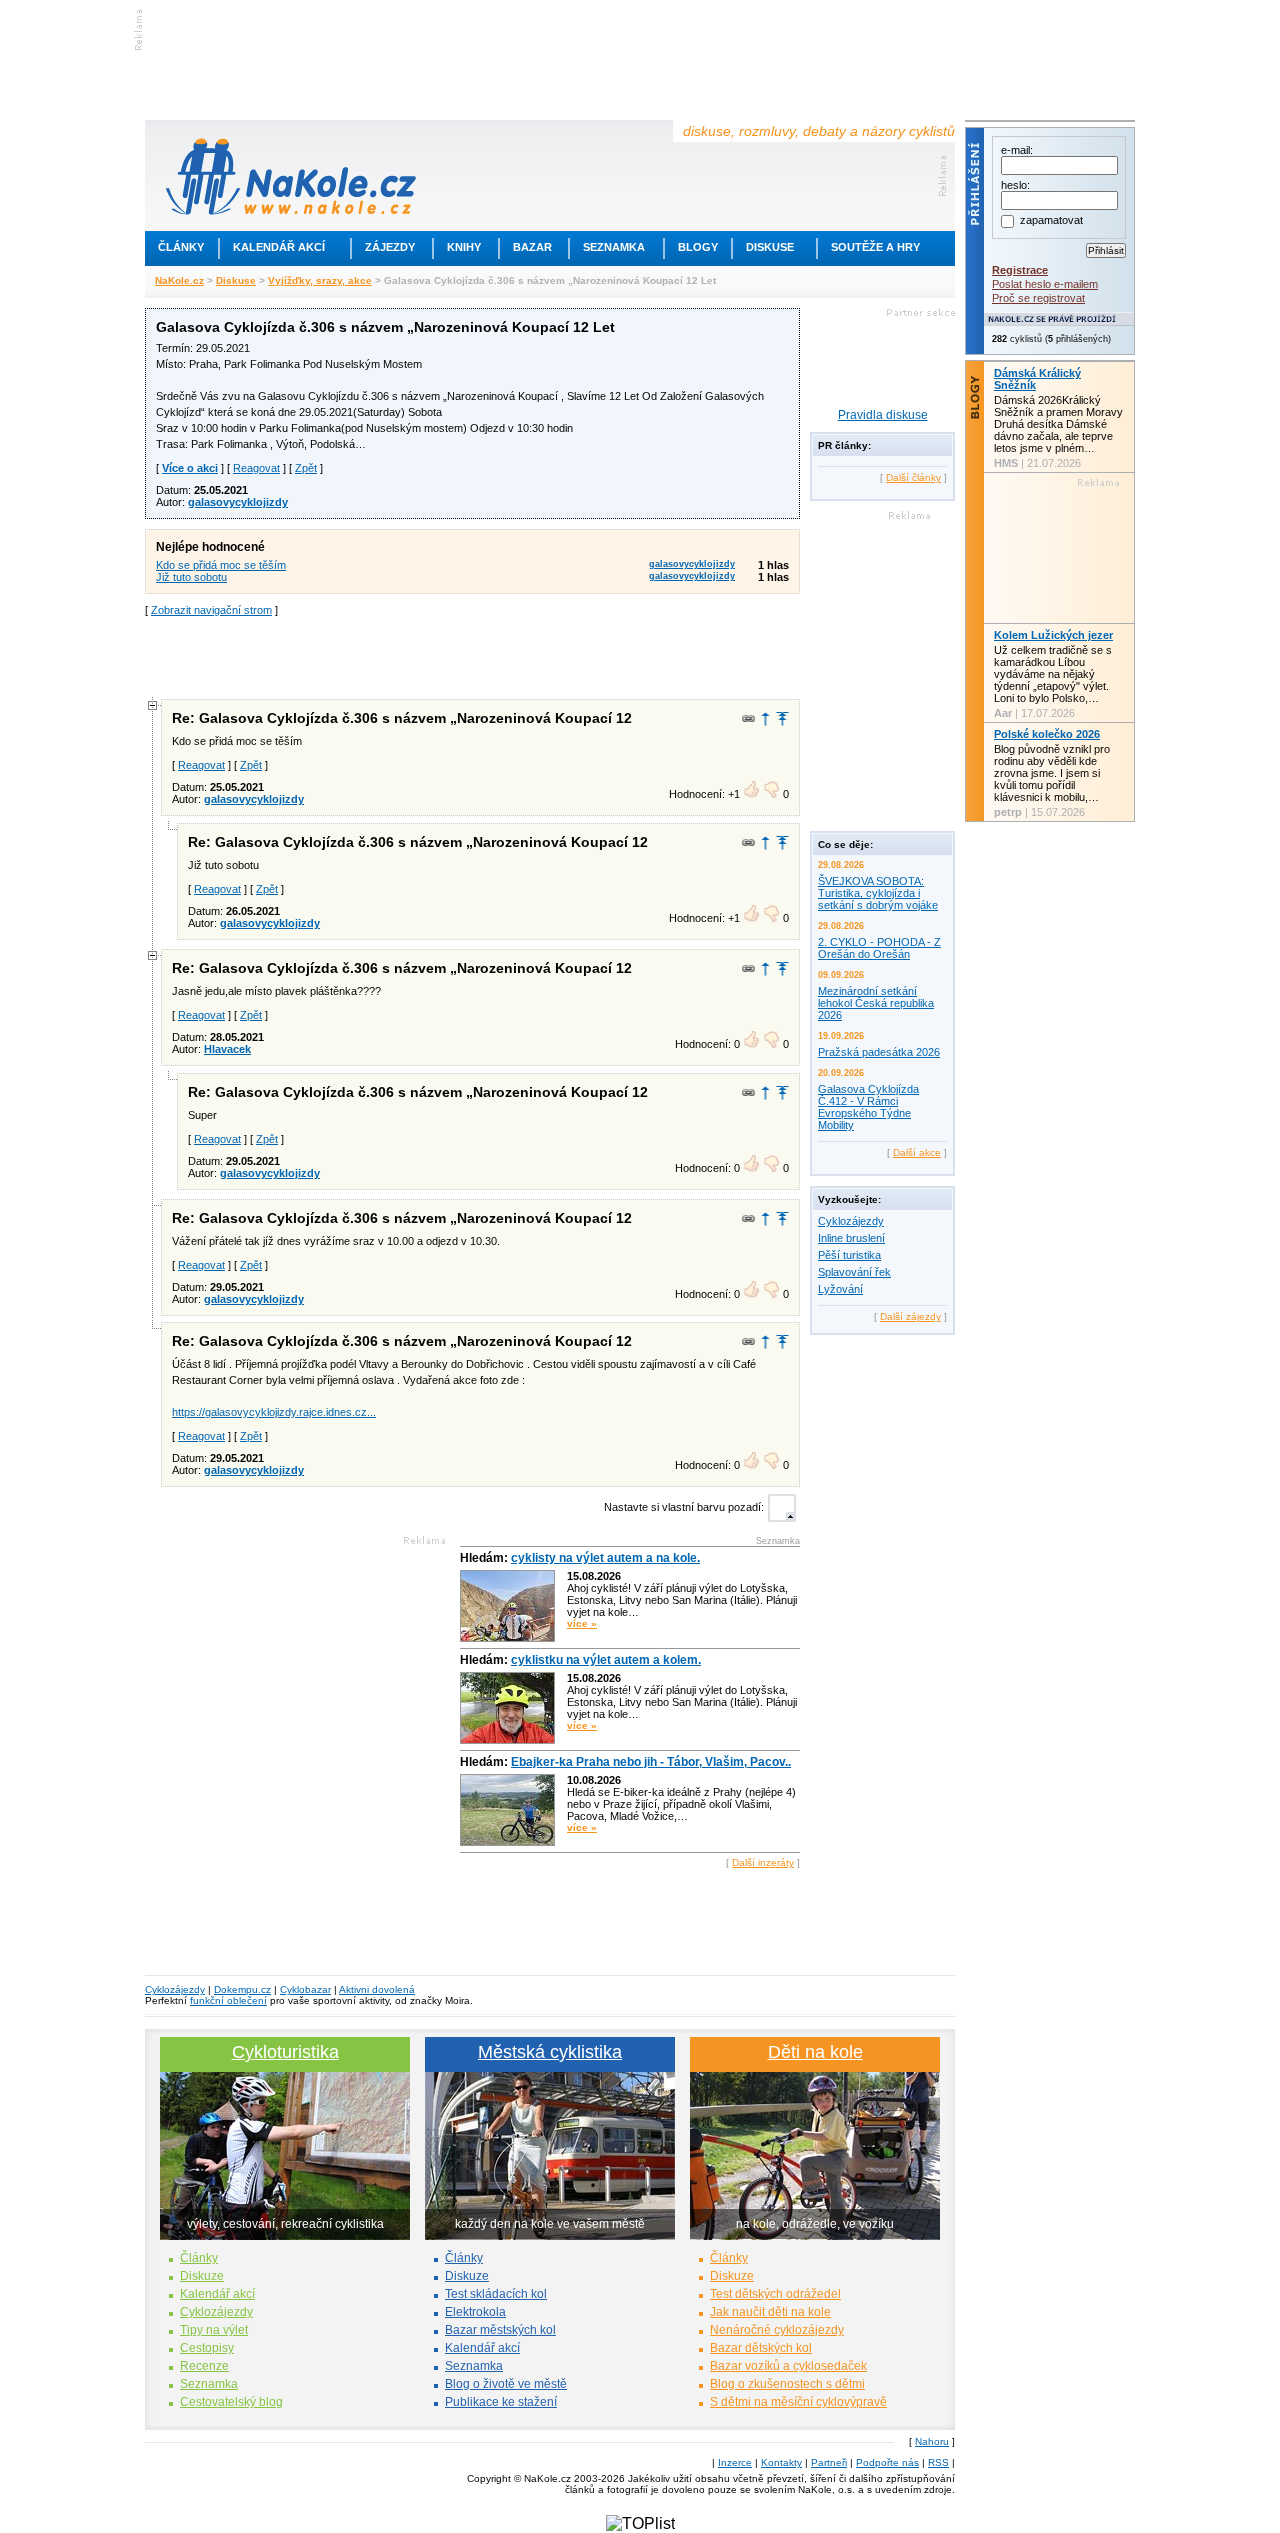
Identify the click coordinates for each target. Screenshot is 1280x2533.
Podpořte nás (887, 2462)
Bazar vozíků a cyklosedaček (788, 2366)
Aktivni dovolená (377, 1989)
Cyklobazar (305, 1989)
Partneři (829, 2462)
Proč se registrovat (1038, 298)
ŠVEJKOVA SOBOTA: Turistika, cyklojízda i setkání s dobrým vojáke (878, 893)
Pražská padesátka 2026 (879, 1052)
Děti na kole (815, 2052)
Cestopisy (207, 2348)
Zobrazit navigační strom (211, 610)
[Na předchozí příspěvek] (765, 718)
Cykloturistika (285, 2052)
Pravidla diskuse (883, 415)
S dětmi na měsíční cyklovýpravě (798, 2402)
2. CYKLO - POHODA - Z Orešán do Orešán (879, 948)
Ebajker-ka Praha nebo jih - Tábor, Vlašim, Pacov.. (651, 1762)
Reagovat (256, 468)
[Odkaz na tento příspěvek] (748, 719)
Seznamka (614, 247)
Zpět (306, 468)
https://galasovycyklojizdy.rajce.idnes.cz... (274, 1412)
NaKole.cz (179, 280)
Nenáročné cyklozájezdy (777, 2330)
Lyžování (840, 1289)
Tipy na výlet (214, 2330)
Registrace (1020, 270)
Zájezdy (390, 247)
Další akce (917, 1152)
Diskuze (202, 2276)
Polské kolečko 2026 (1047, 734)
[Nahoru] (782, 718)
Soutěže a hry (875, 247)
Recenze (204, 2366)
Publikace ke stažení (501, 2402)
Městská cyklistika (550, 2052)
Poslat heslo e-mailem (1045, 284)
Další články (913, 477)
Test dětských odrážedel (775, 2294)
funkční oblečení (228, 2000)
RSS (938, 2462)
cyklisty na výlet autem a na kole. (605, 1558)
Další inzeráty (763, 1862)
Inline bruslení (851, 1238)
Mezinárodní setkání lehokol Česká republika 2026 (876, 1003)
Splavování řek (854, 1272)
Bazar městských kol (500, 2330)
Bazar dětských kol (761, 2348)
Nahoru (932, 2441)
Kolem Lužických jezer (1053, 635)
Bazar (532, 247)
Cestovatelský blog (231, 2402)
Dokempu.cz (242, 1989)
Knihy (464, 247)
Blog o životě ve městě (506, 2384)
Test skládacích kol (496, 2294)
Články (181, 247)
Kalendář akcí (279, 247)
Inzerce (735, 2462)
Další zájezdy (910, 1316)
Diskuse (770, 247)
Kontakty (781, 2462)
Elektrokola (475, 2312)
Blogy (698, 247)
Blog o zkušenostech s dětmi (787, 2384)
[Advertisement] (473, 656)
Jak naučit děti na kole (770, 2312)
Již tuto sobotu (191, 577)
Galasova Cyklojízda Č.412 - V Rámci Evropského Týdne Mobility (868, 1107)
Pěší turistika (849, 1255)
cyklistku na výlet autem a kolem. (606, 1660)
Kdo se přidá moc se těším (221, 565)
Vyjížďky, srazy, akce (320, 280)
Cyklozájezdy (851, 1221)
